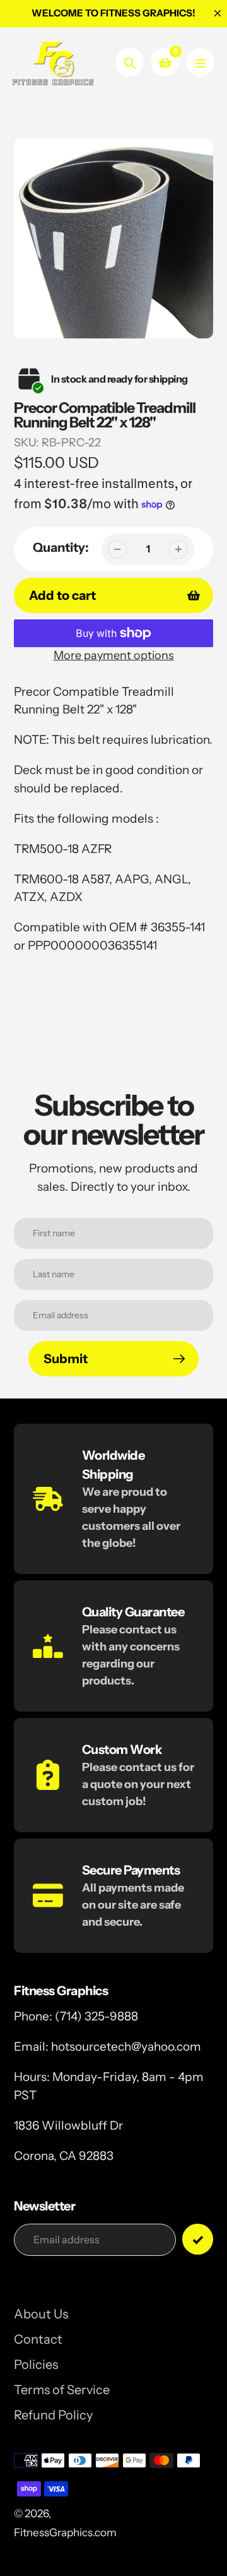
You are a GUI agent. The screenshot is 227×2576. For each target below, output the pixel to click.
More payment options (114, 655)
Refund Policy (53, 2415)
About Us (41, 2314)
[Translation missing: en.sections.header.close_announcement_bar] (218, 13)
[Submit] (198, 2239)
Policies (36, 2364)
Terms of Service (62, 2390)
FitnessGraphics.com (65, 2532)
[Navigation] (200, 62)
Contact (38, 2339)
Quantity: (61, 547)
